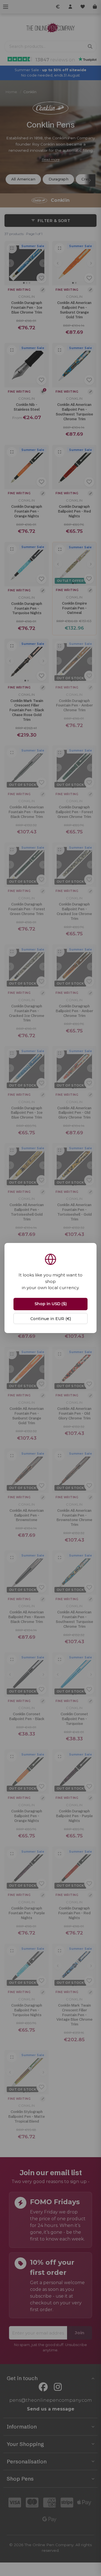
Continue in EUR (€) (51, 1319)
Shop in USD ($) (51, 1304)
